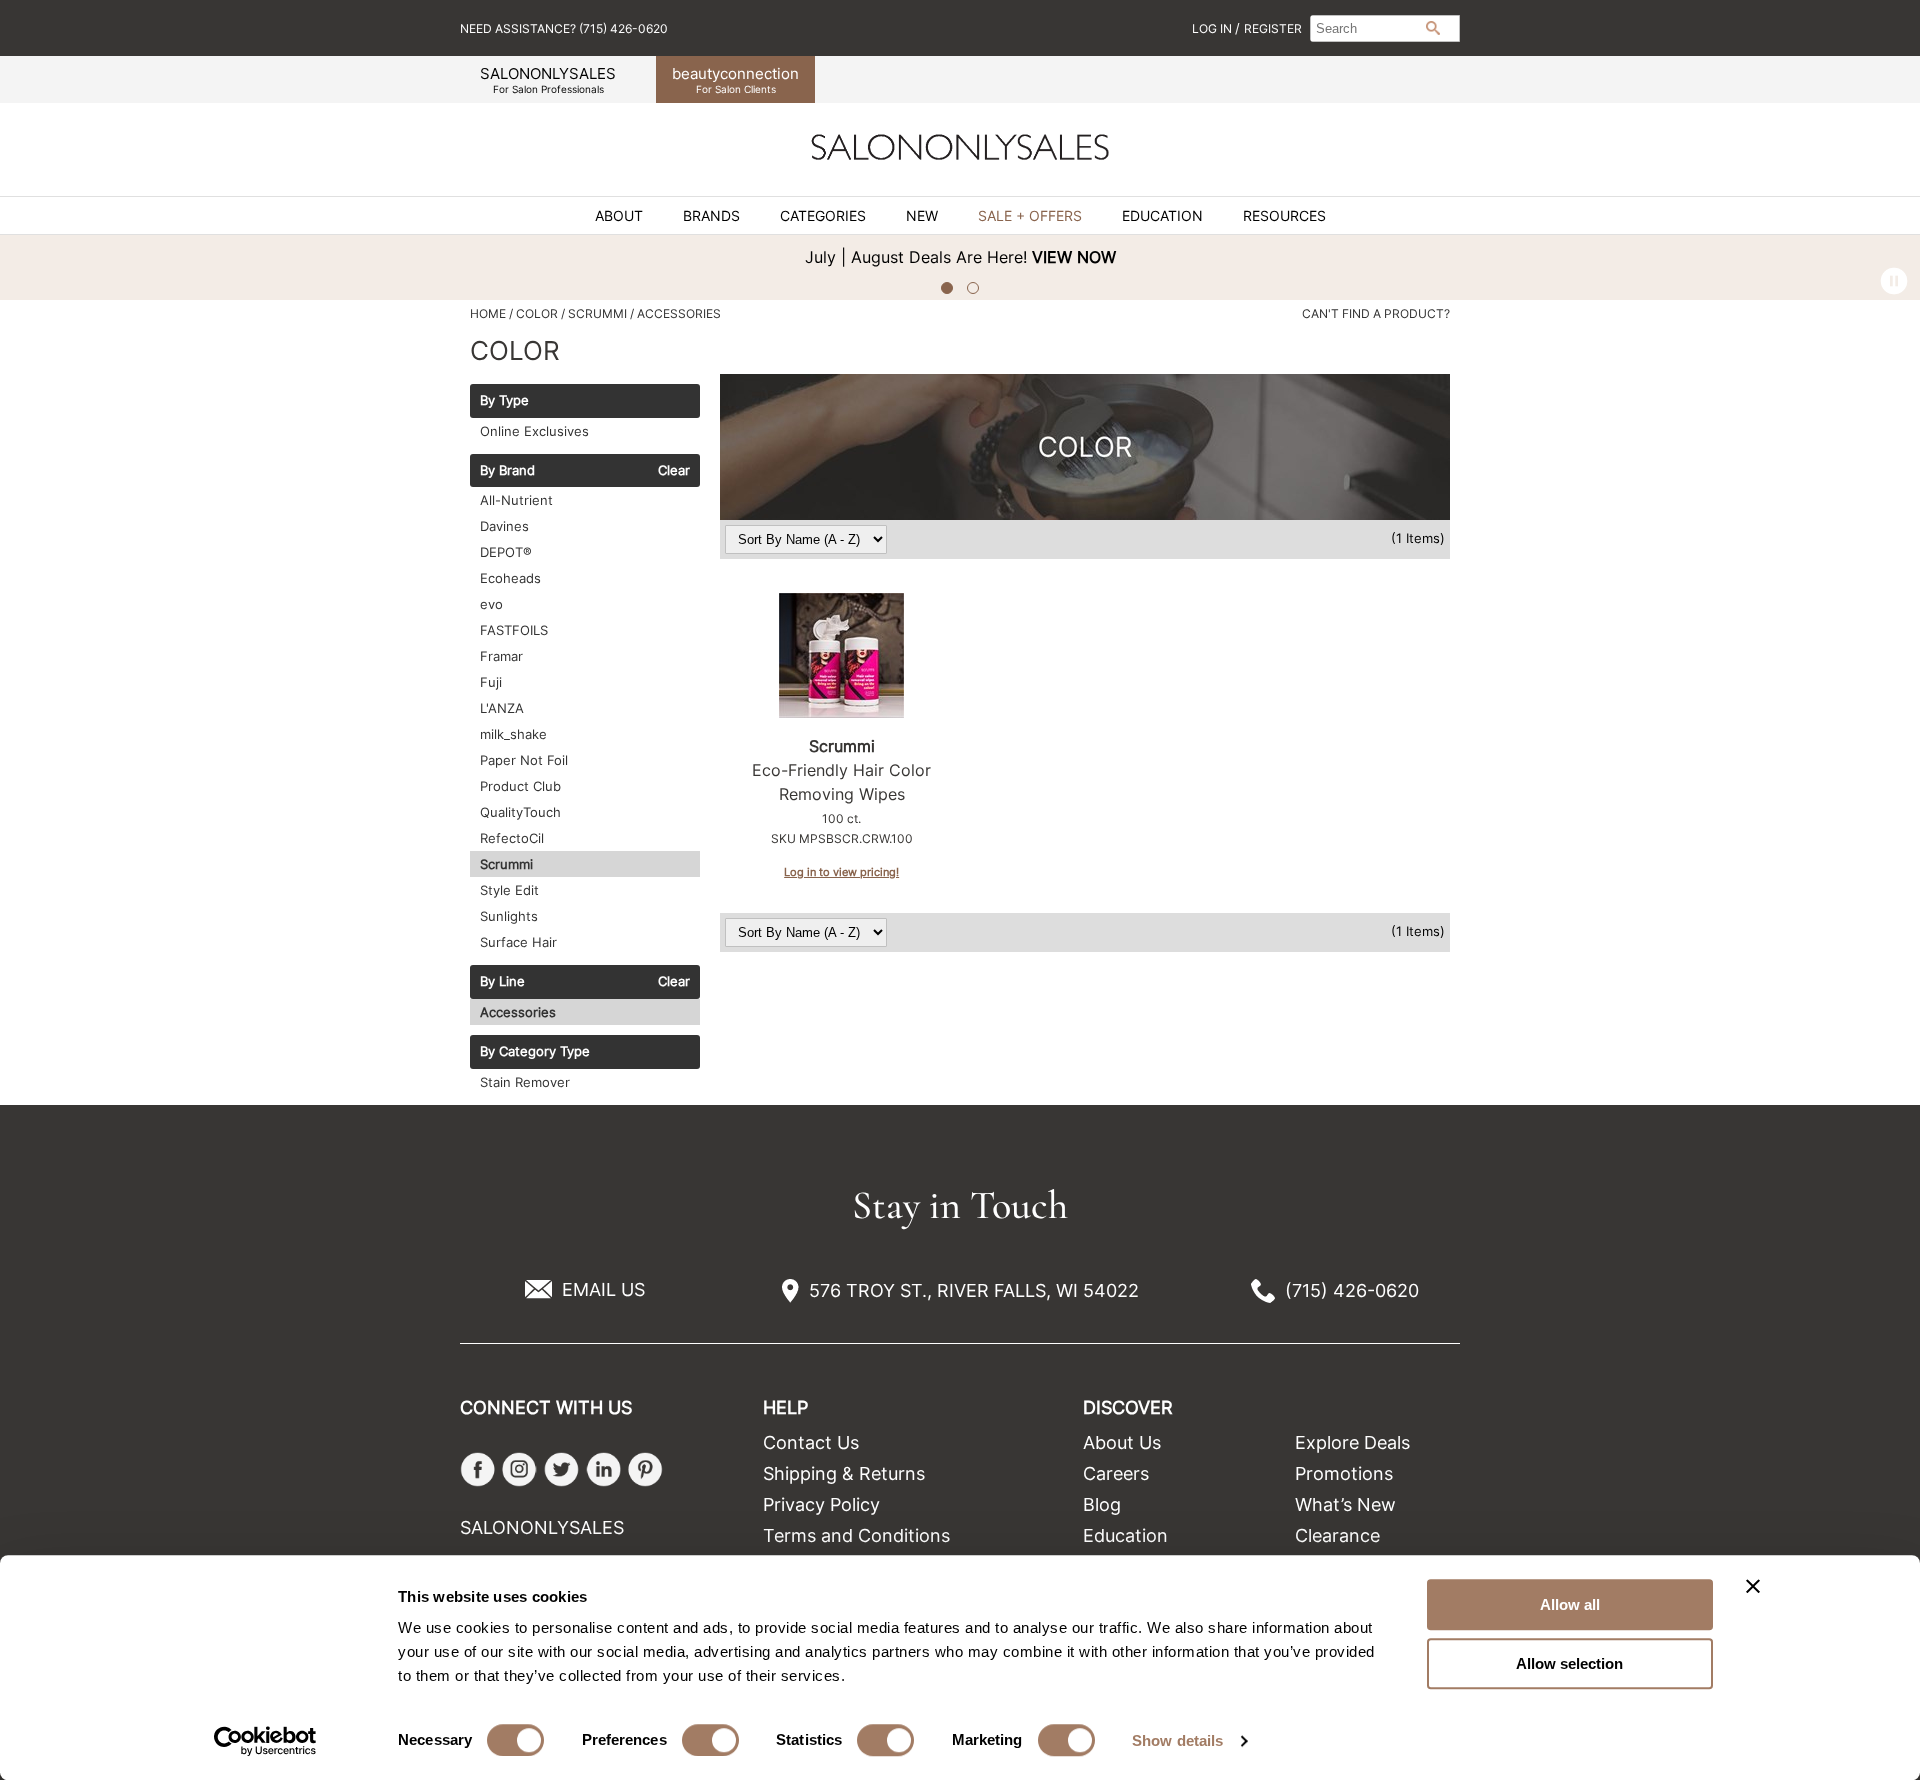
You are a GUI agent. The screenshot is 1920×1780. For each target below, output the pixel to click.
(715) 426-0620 (1352, 1290)
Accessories (518, 1012)
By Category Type (535, 1052)
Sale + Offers (1030, 216)
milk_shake (513, 734)
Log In (1213, 28)
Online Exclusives (534, 431)
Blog (1102, 1504)
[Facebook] (477, 1469)
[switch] (710, 1740)
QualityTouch (520, 812)
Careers (1116, 1473)
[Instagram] (519, 1469)
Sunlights (509, 916)
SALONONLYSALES (548, 79)
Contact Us (811, 1442)
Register (1273, 28)
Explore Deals (1352, 1442)
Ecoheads (510, 578)
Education (1162, 216)
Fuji (491, 682)
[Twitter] (561, 1469)
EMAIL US (603, 1289)
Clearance (1337, 1535)
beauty (735, 79)
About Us (1122, 1442)
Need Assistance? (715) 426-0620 (564, 28)
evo (491, 604)
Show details (1177, 1740)
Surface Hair (518, 942)
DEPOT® (506, 552)
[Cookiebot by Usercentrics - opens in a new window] (265, 1741)
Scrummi (506, 864)
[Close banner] (1753, 1586)
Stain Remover (525, 1082)
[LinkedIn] (603, 1469)
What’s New (1345, 1504)
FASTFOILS (514, 630)
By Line (502, 982)
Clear (674, 471)
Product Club (520, 786)
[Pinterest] (645, 1469)
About (619, 216)
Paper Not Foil (524, 760)
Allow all (1570, 1604)
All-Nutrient (516, 500)
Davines (504, 526)
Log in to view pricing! (841, 872)
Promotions (1344, 1473)
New (922, 216)
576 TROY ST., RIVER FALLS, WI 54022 (974, 1290)
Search (1433, 28)
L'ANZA (502, 708)
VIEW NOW (781, 257)
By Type (504, 401)
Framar (501, 656)
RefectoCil (512, 838)
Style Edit (509, 890)
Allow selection (1569, 1663)
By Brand (507, 471)
